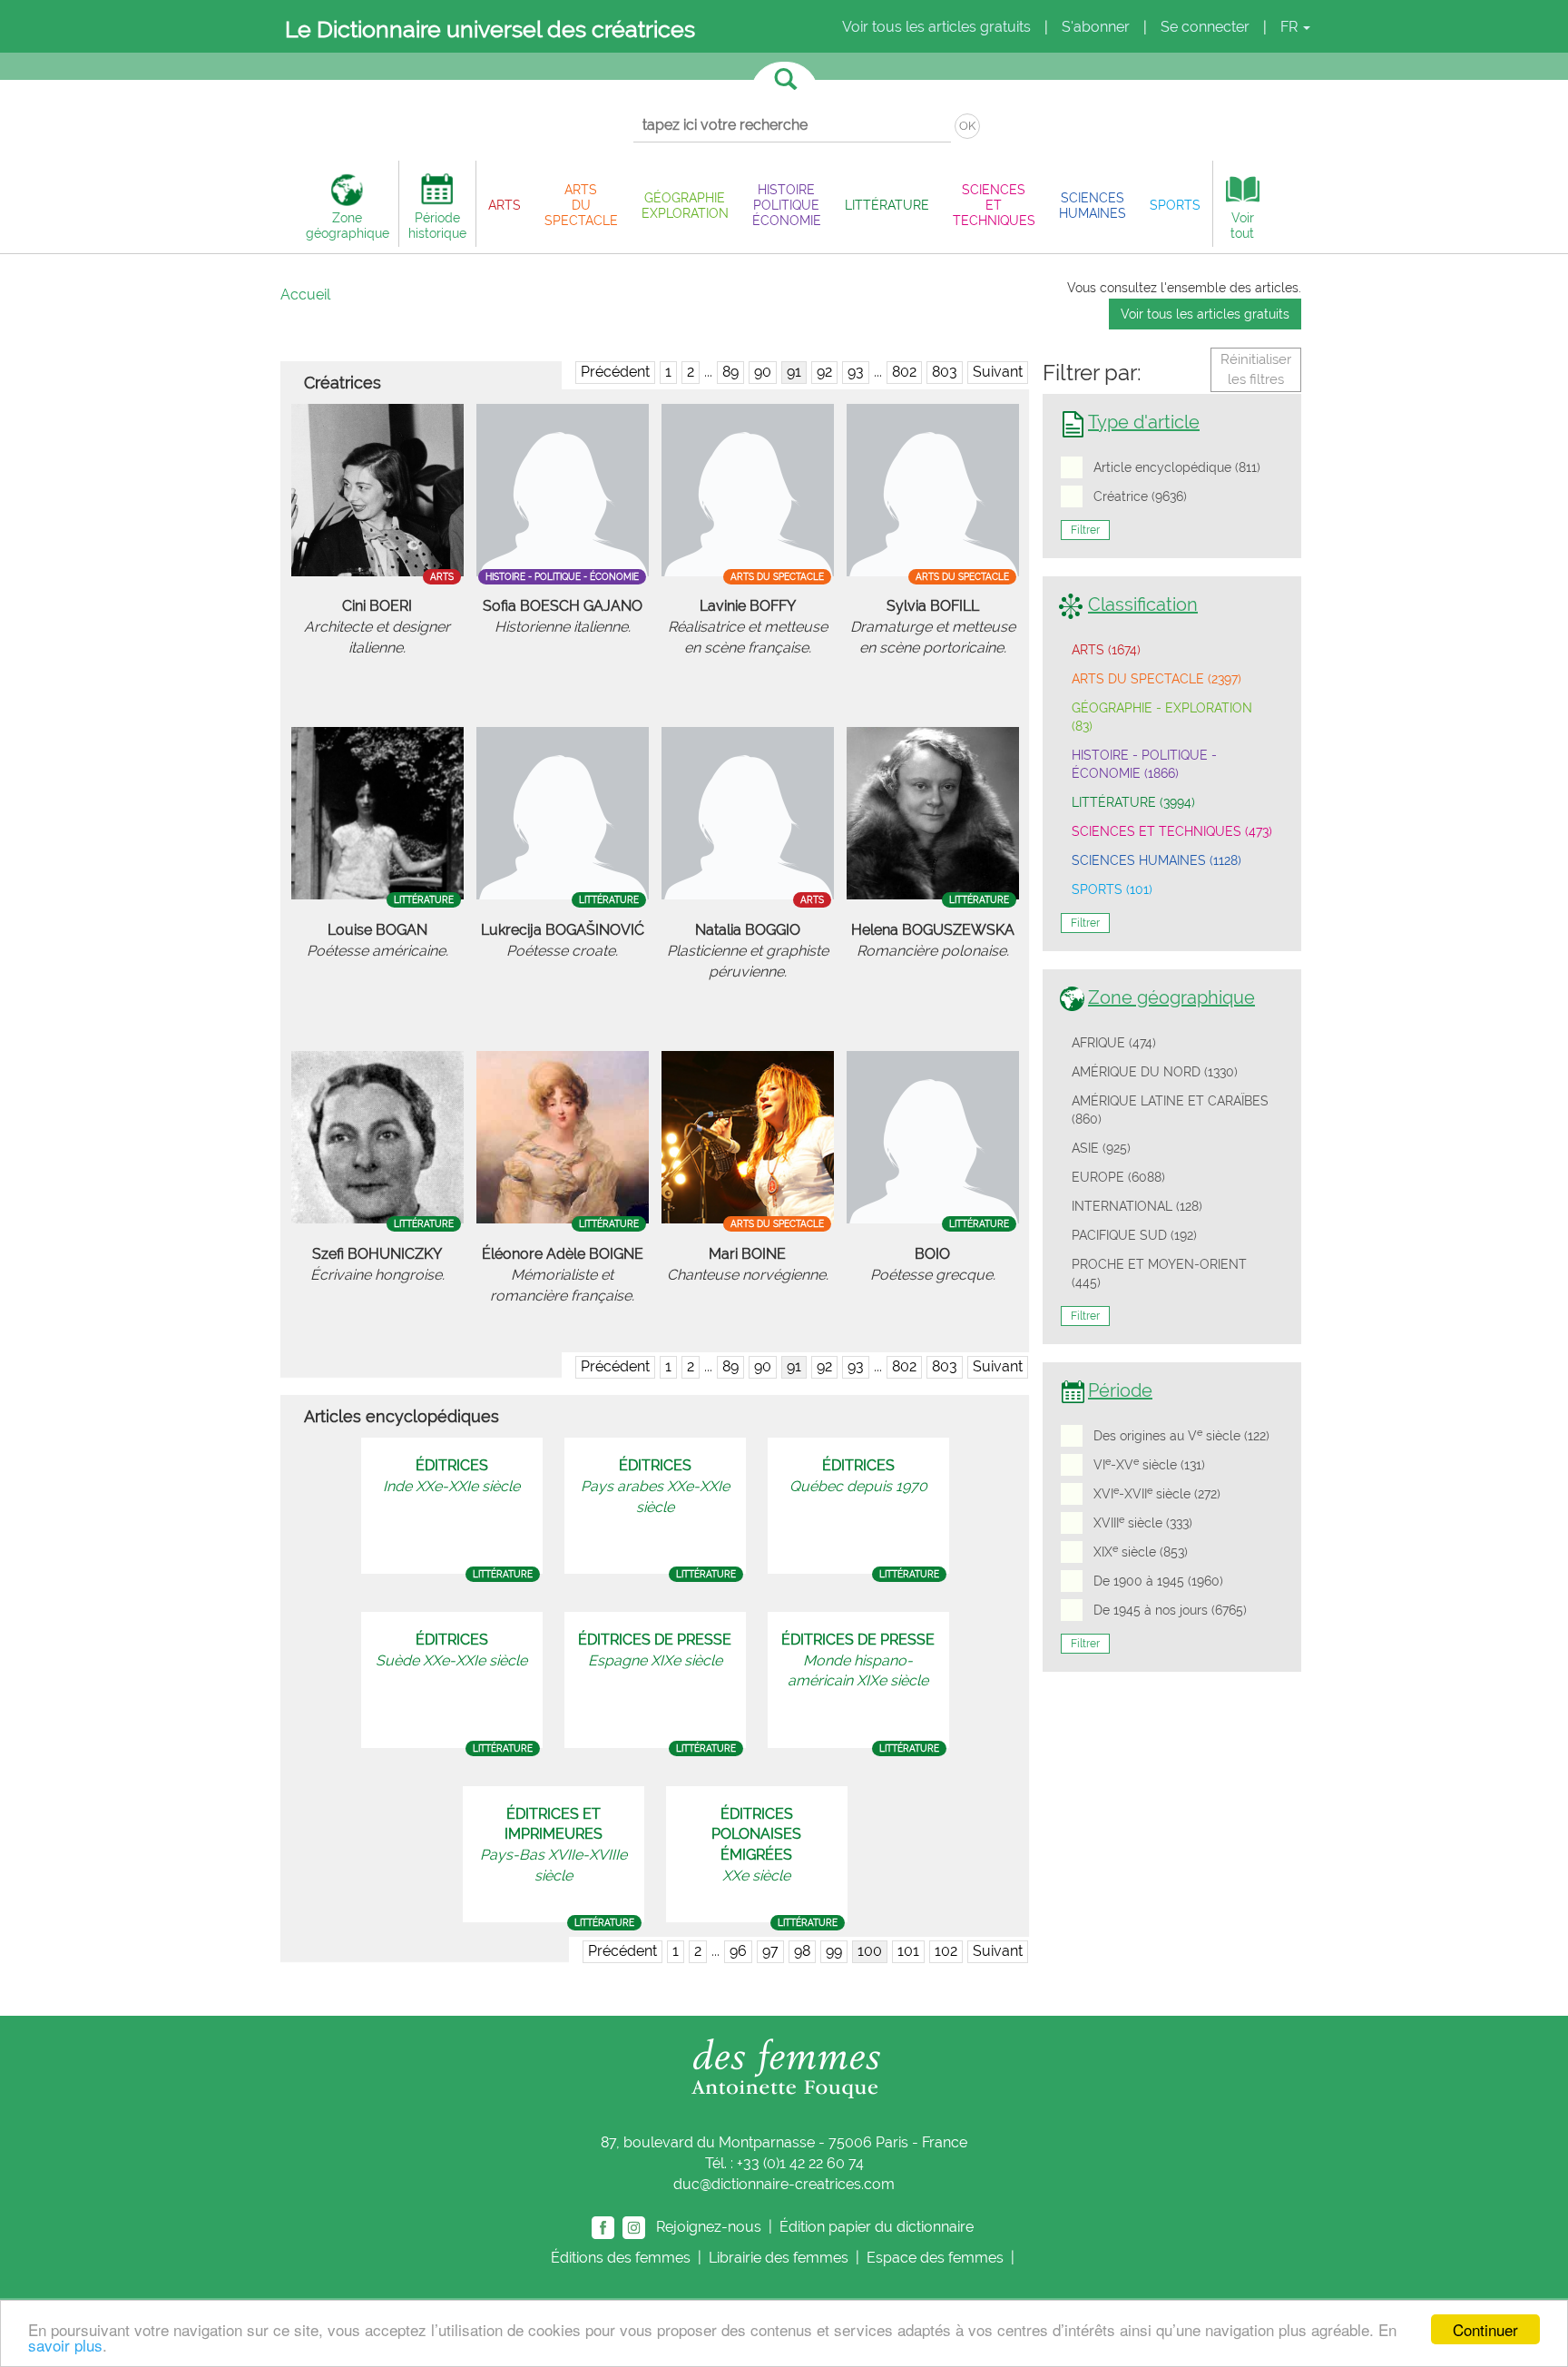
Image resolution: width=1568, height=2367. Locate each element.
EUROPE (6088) (1118, 1177)
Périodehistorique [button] (437, 225)
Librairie (779, 2258)
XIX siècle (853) (1141, 1551)
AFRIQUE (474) (1114, 1043)
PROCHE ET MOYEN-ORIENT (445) (1159, 1273)
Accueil (305, 295)
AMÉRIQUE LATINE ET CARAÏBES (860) (1170, 1110)
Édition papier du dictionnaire (878, 2226)
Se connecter (1205, 27)
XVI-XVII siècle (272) (1157, 1493)
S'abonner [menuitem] (1096, 27)
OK (967, 126)
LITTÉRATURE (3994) (1133, 802)
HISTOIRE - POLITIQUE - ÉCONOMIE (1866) (1144, 764)
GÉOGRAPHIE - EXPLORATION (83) (1162, 717)
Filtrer (1085, 530)
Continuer (1485, 2329)
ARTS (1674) (1106, 650)
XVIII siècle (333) (1143, 1522)
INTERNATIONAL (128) (1137, 1206)
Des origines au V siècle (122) (1181, 1435)
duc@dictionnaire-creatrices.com (784, 2184)
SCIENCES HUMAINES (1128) (1156, 860)
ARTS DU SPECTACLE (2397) (1156, 679)
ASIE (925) (1101, 1148)
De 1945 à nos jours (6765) (1170, 1610)
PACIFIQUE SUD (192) (1134, 1235)
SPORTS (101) (1112, 889)
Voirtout (1242, 225)
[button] (505, 205)
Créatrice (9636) (1140, 496)
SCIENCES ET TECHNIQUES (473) (1172, 831)
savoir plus (65, 2345)
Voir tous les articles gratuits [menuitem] (936, 27)
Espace (935, 2258)
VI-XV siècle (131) (1149, 1464)
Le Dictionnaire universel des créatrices (490, 29)
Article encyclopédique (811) (1177, 467)
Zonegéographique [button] (348, 225)
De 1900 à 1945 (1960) (1158, 1581)
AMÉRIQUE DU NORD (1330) (1155, 1072)
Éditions (621, 2258)
